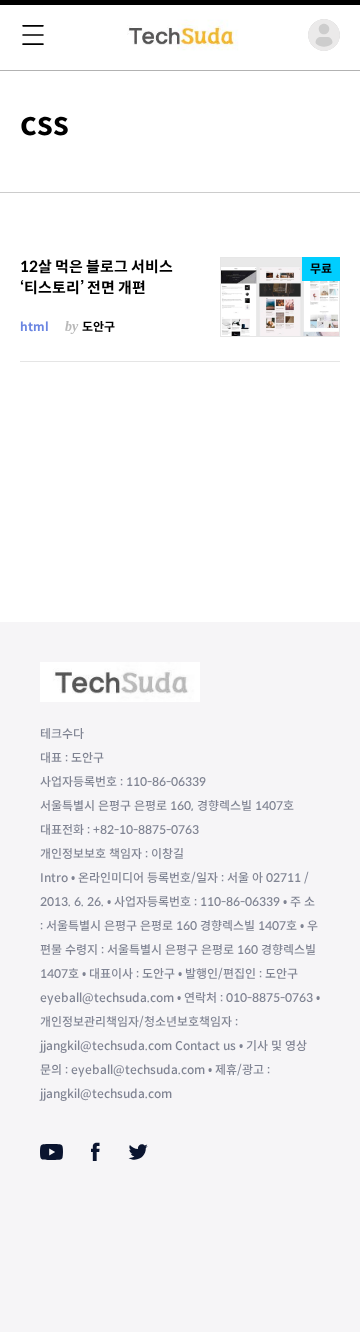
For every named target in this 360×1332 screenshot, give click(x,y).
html (34, 326)
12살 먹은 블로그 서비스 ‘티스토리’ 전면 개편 (96, 277)
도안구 (98, 326)
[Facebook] (95, 1152)
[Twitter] (138, 1152)
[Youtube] (51, 1152)
